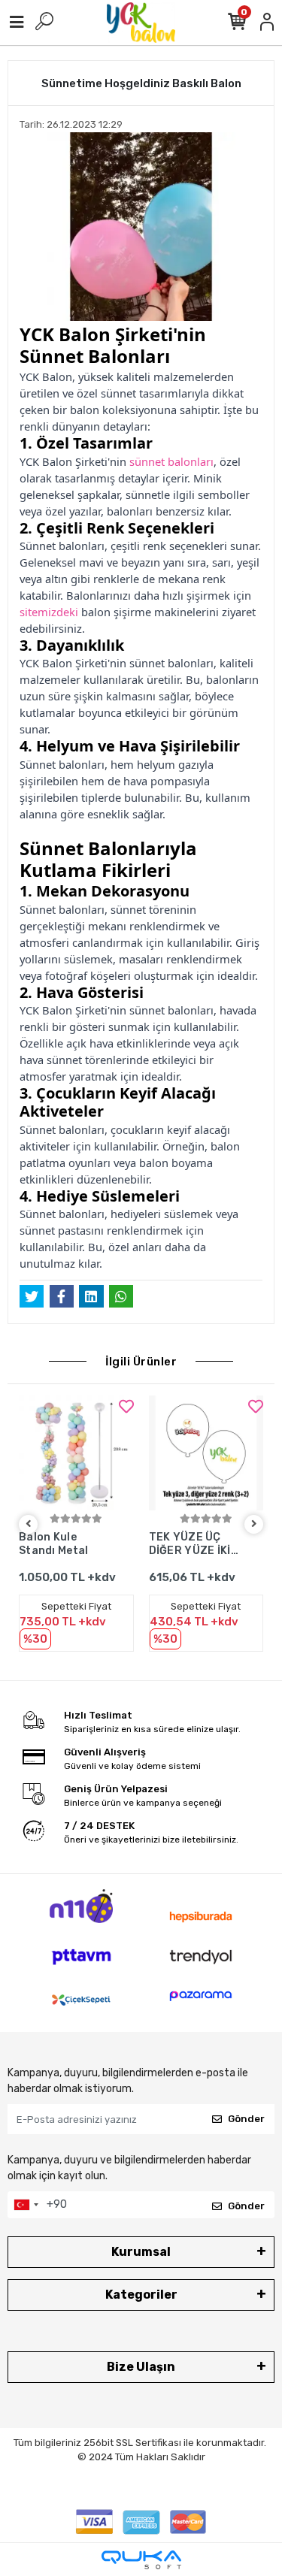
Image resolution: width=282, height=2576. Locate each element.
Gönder (246, 2119)
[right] (254, 1524)
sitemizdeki (50, 612)
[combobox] (26, 2205)
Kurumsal (141, 2252)
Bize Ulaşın (141, 2367)
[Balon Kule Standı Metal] (76, 1453)
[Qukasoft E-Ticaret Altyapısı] (141, 2560)
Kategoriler (141, 2295)
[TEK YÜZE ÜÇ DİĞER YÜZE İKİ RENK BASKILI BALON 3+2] (206, 1453)
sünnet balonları (171, 461)
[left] (29, 1524)
